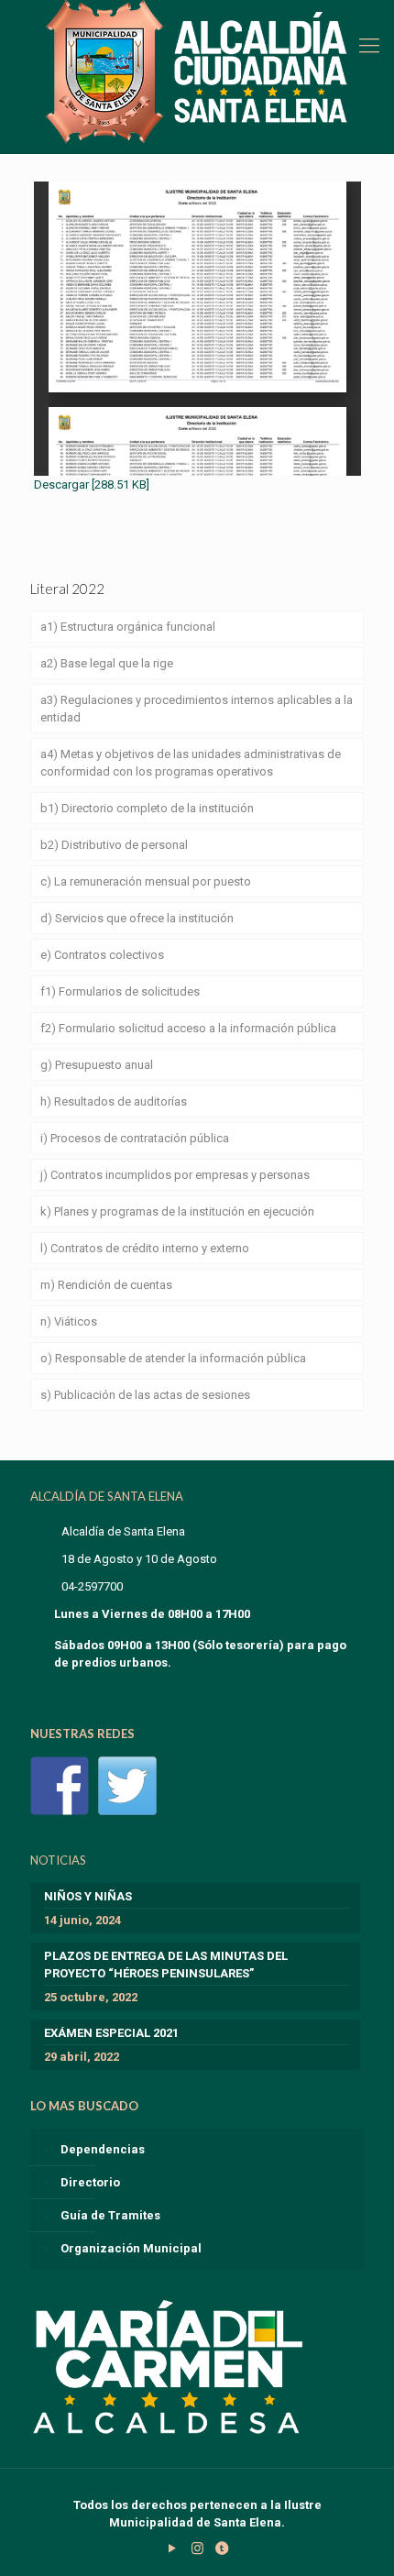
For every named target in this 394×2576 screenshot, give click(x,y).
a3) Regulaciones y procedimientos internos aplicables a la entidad (197, 709)
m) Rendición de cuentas (106, 1285)
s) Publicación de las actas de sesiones (145, 1395)
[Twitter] (127, 1786)
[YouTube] (173, 2548)
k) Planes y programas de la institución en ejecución (177, 1211)
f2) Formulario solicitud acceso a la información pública (188, 1028)
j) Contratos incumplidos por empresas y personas (175, 1175)
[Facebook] (60, 1786)
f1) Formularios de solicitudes (120, 991)
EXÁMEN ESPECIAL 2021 (111, 2033)
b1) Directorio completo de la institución (147, 808)
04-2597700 (92, 1586)
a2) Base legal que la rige (107, 663)
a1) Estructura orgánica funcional (128, 627)
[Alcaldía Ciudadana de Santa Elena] (197, 72)
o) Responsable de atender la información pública (173, 1358)
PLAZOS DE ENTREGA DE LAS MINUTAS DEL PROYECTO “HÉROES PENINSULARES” (166, 1965)
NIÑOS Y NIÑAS (88, 1896)
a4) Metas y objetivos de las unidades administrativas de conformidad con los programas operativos (191, 763)
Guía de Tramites (110, 2215)
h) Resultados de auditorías (114, 1101)
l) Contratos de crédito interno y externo (145, 1248)
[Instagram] (197, 2548)
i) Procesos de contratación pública (135, 1138)
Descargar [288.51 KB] (92, 484)
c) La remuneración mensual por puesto (146, 881)
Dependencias (103, 2149)
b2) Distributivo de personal (114, 845)
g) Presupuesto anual (97, 1065)
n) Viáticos (69, 1321)
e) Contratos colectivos (102, 955)
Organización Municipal (131, 2248)
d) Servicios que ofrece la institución (137, 918)
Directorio (90, 2182)
